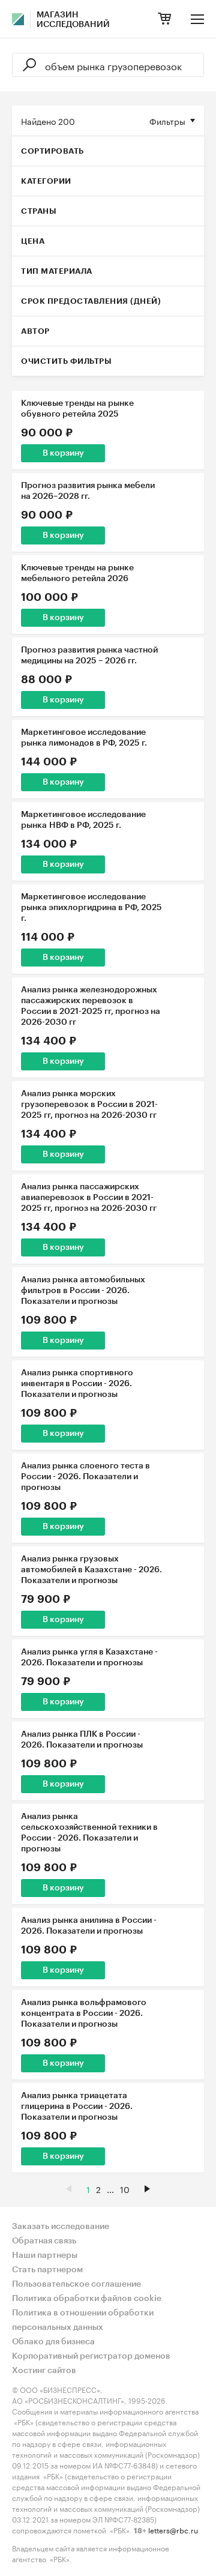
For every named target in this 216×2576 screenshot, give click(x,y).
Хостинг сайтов (44, 2371)
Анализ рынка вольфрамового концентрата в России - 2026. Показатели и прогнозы (84, 2013)
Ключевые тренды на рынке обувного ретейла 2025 (77, 409)
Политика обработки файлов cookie (87, 2299)
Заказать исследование (61, 2227)
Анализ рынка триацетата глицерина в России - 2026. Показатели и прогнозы (77, 2107)
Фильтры (167, 121)
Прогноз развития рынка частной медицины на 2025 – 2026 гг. (89, 656)
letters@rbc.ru (173, 2529)
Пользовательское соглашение (76, 2284)
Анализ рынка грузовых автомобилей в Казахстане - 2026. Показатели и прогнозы (91, 1570)
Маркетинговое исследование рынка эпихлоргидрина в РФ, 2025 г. (91, 908)
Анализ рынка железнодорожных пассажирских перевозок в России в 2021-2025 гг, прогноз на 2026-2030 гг (91, 1006)
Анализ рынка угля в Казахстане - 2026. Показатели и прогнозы (89, 1658)
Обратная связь (44, 2241)
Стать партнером (47, 2270)
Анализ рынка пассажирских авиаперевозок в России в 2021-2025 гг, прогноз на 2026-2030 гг (89, 1198)
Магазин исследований (73, 20)
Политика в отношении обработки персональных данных (83, 2320)
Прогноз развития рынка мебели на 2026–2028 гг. (88, 491)
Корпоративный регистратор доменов (91, 2356)
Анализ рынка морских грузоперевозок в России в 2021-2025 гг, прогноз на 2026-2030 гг (89, 1105)
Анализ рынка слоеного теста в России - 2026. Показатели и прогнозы (85, 1477)
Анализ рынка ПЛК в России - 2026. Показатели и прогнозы (82, 1740)
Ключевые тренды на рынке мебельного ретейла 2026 (77, 573)
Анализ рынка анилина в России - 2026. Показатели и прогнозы (89, 1926)
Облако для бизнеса (53, 2342)
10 (125, 2189)
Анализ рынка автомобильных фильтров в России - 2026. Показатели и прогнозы (83, 1291)
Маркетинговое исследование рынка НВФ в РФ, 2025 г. (83, 820)
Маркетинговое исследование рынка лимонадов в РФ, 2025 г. (84, 738)
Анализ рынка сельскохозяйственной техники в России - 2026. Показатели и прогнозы (89, 1833)
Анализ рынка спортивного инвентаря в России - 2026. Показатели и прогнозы (77, 1384)
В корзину (63, 453)
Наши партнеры (45, 2255)
